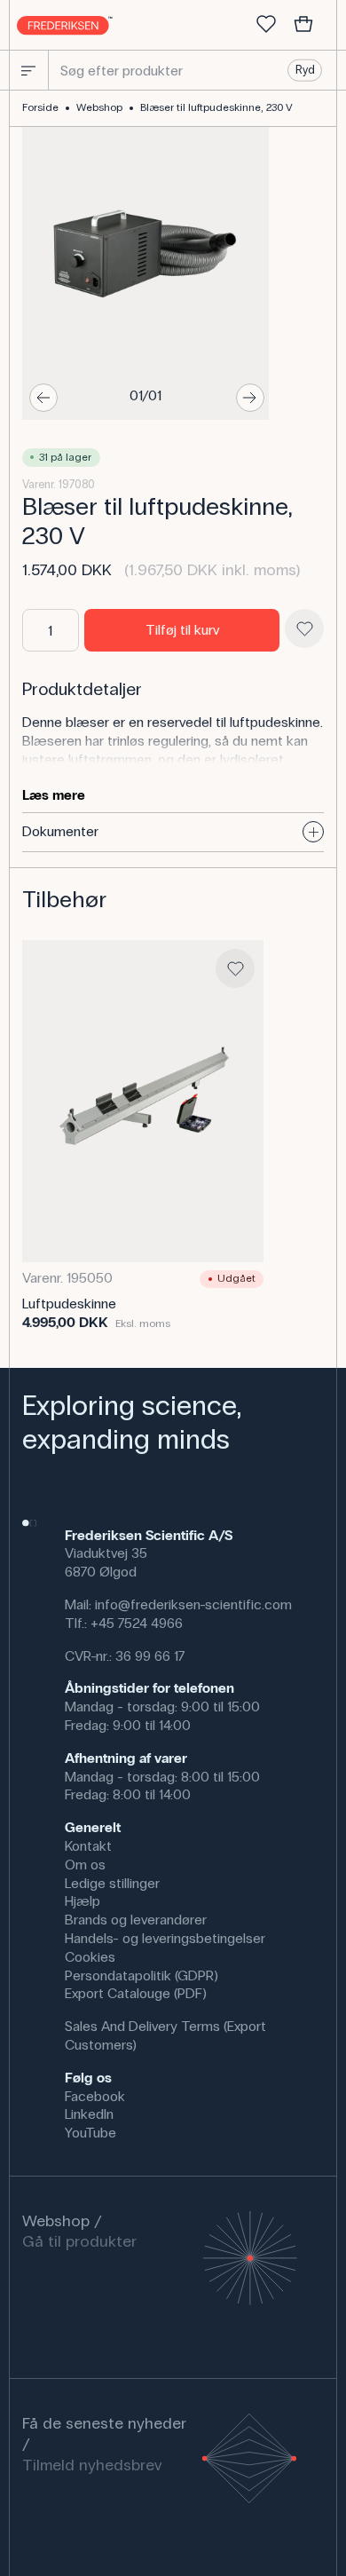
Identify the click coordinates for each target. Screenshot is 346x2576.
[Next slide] (250, 398)
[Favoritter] (266, 25)
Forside (40, 107)
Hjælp (83, 1901)
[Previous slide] (43, 398)
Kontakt (88, 1846)
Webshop (99, 107)
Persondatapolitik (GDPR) (142, 1975)
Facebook (95, 2096)
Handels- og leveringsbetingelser (165, 1938)
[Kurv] (303, 25)
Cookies (90, 1957)
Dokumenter (60, 831)
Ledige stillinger (112, 1883)
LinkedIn (89, 2114)
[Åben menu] (28, 70)
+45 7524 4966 (137, 1623)
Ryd (305, 70)
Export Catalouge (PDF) (136, 1993)
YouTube (90, 2133)
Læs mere (54, 795)
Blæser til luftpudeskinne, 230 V (216, 107)
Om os (85, 1865)
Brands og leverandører (136, 1920)
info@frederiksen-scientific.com (193, 1604)
